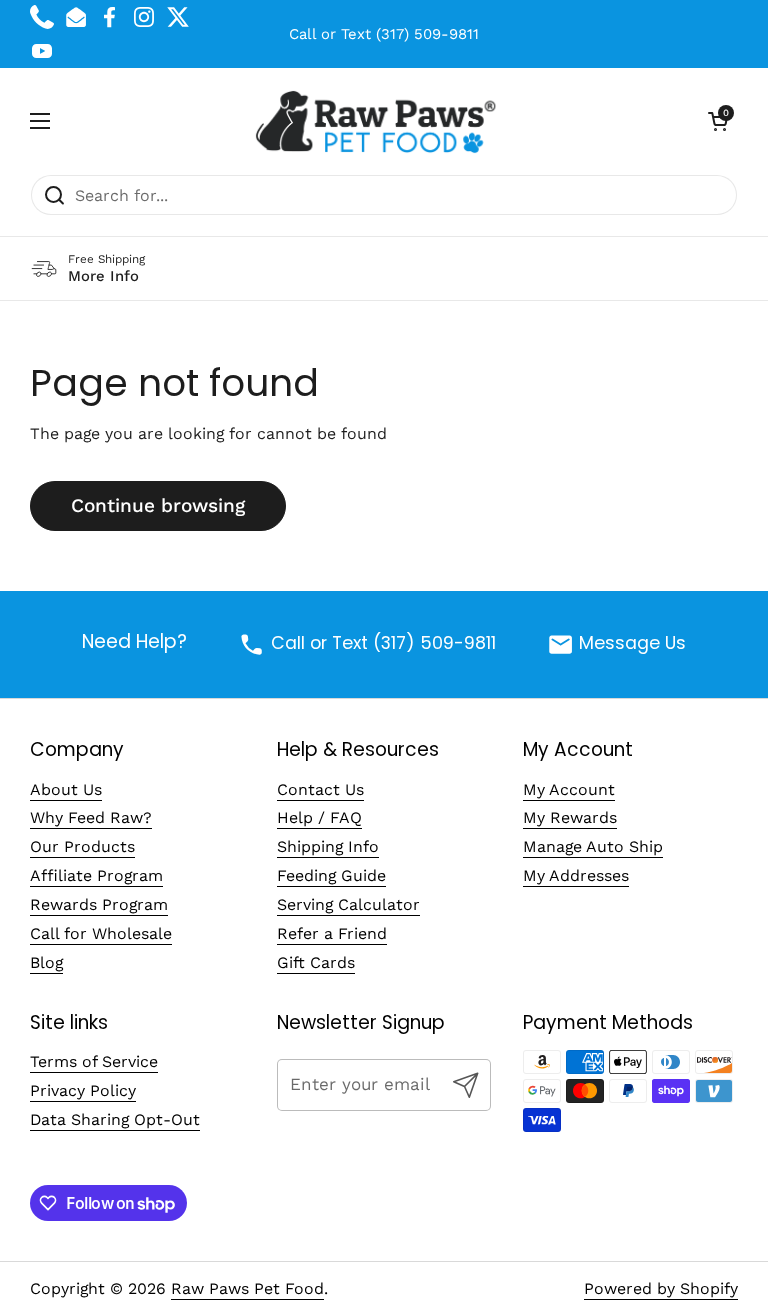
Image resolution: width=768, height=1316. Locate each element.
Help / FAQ (319, 817)
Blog (46, 962)
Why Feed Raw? (91, 817)
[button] (718, 121)
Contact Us (320, 789)
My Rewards (570, 817)
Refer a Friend (332, 933)
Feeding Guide (331, 875)
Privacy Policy (83, 1090)
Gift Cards (316, 962)
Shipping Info (328, 846)
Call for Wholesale (101, 933)
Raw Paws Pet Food (247, 1288)
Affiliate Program (96, 875)
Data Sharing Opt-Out (115, 1119)
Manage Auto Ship (593, 846)
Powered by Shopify (661, 1288)
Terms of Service (94, 1061)
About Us (66, 789)
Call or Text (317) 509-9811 (384, 34)
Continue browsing (158, 505)
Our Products (82, 846)
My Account (569, 789)
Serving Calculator (348, 904)
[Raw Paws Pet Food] (379, 121)
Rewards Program (99, 904)
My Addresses (576, 875)
